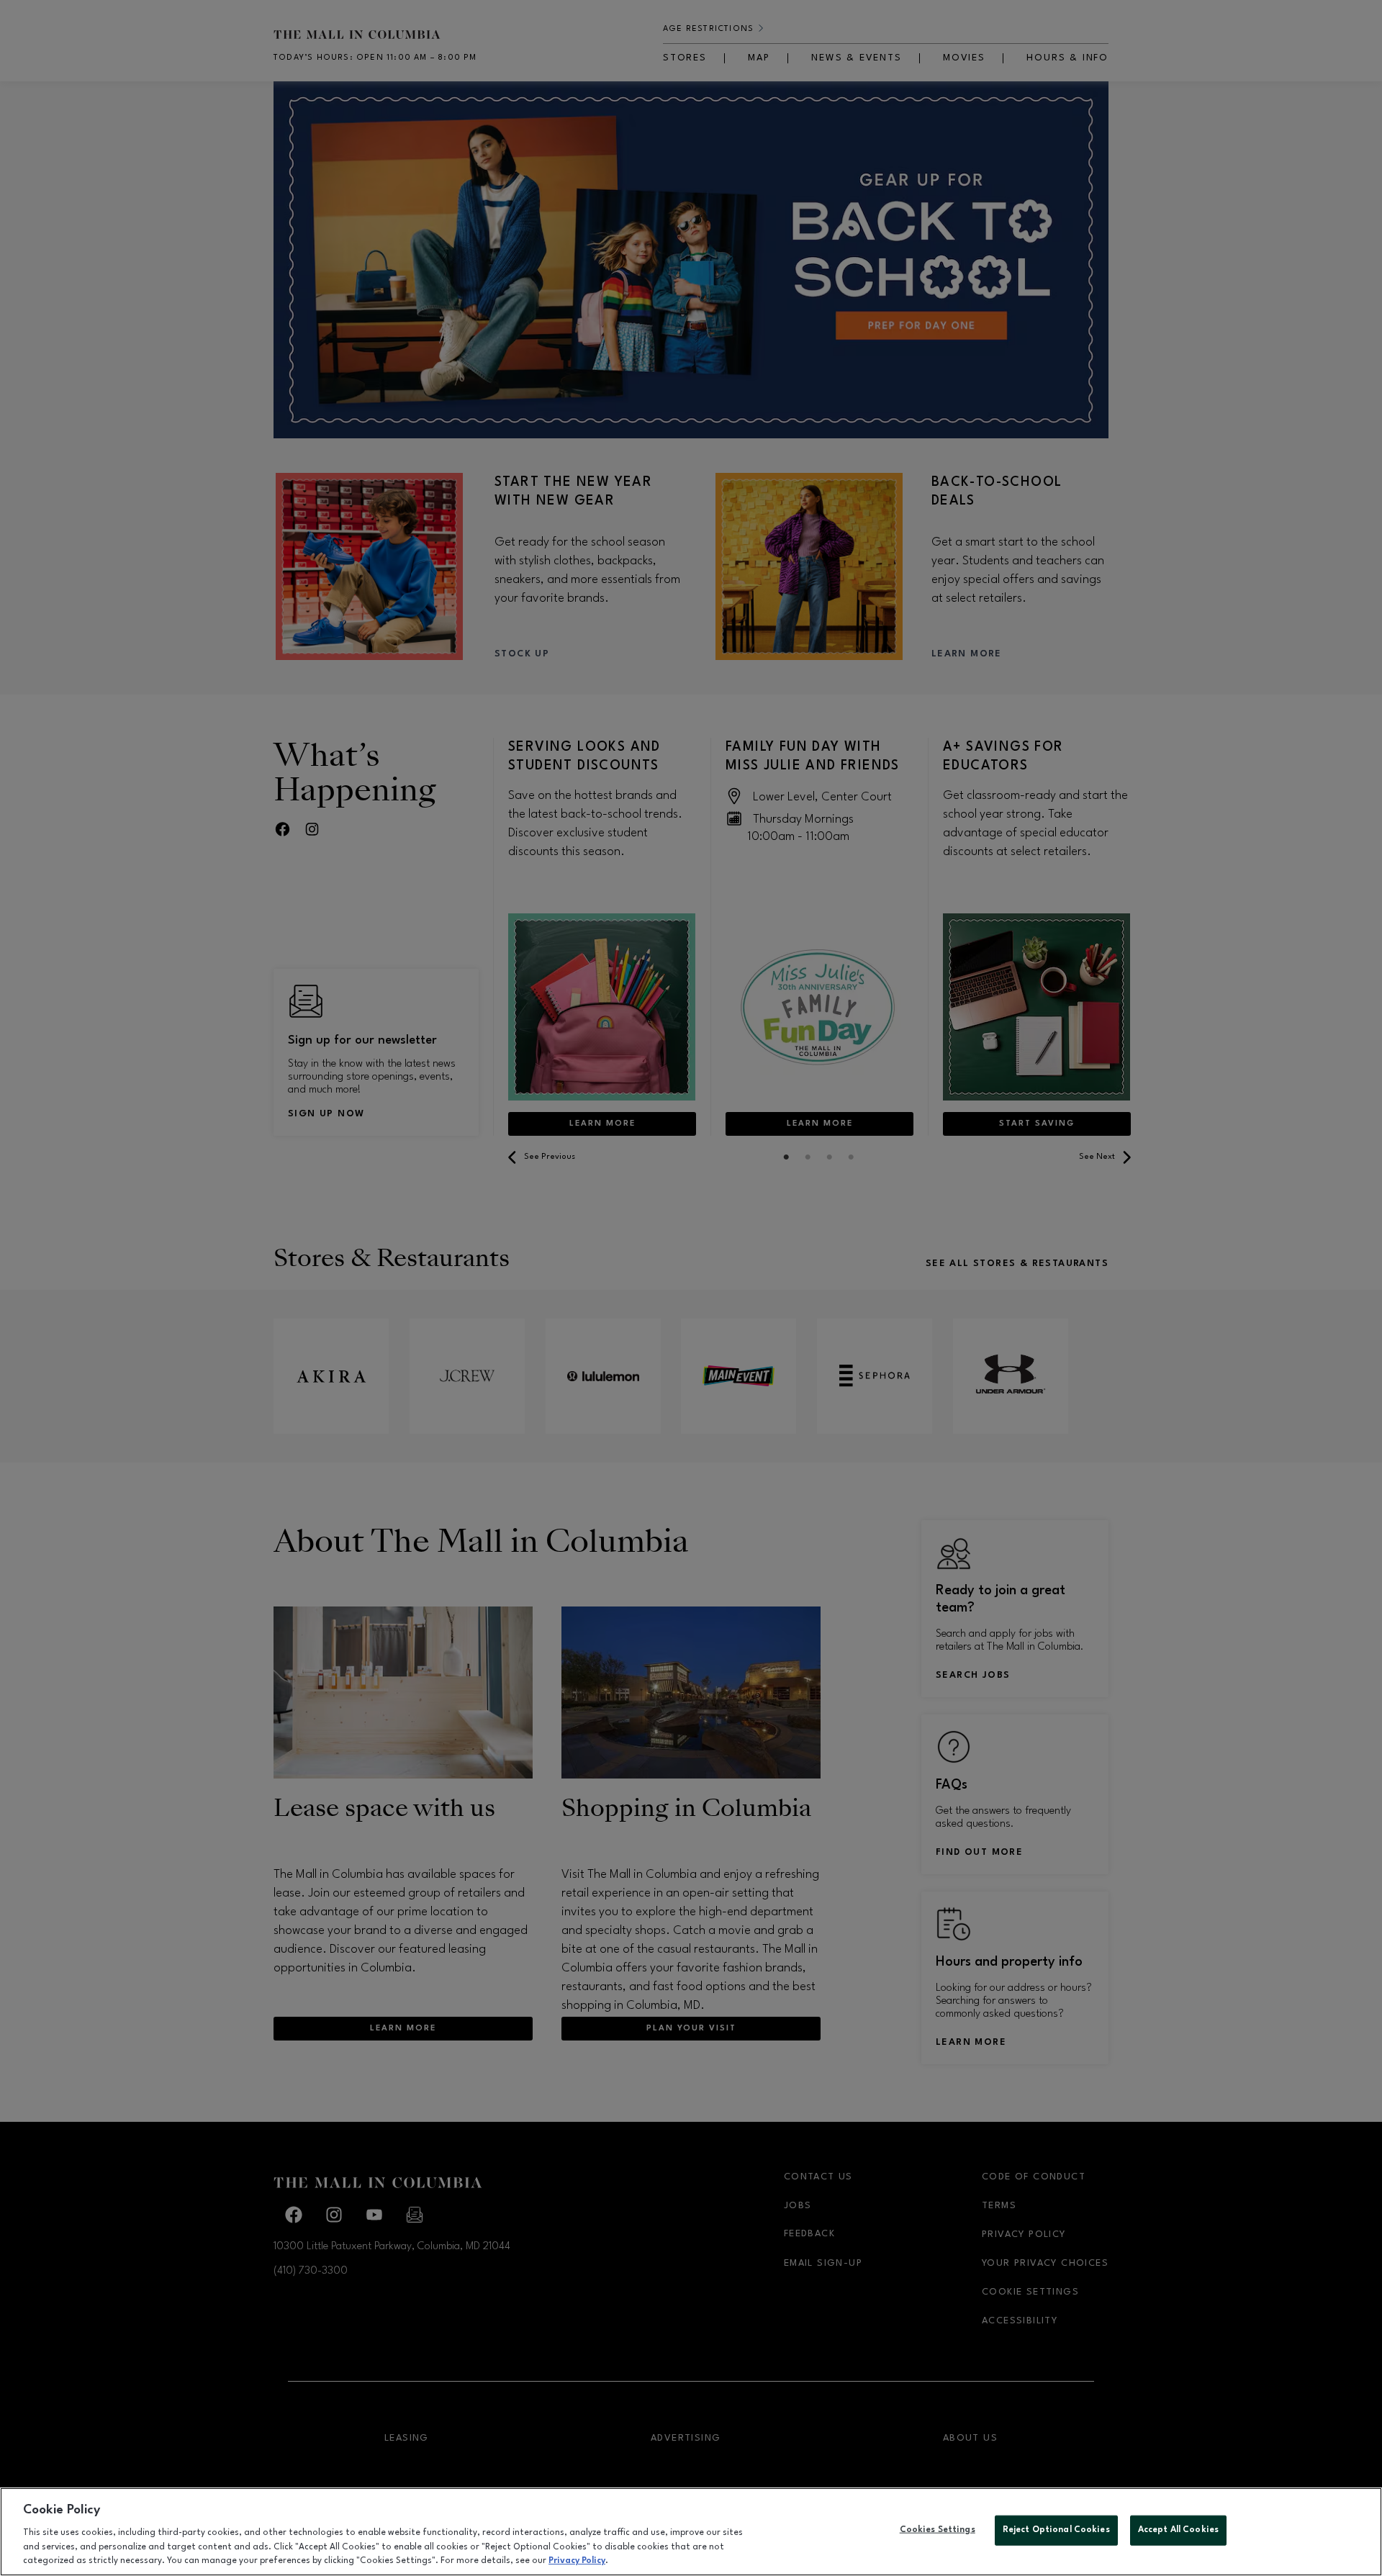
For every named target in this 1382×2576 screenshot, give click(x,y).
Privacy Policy (577, 2561)
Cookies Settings (938, 2530)
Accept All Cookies (1178, 2530)
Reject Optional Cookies (1056, 2530)
